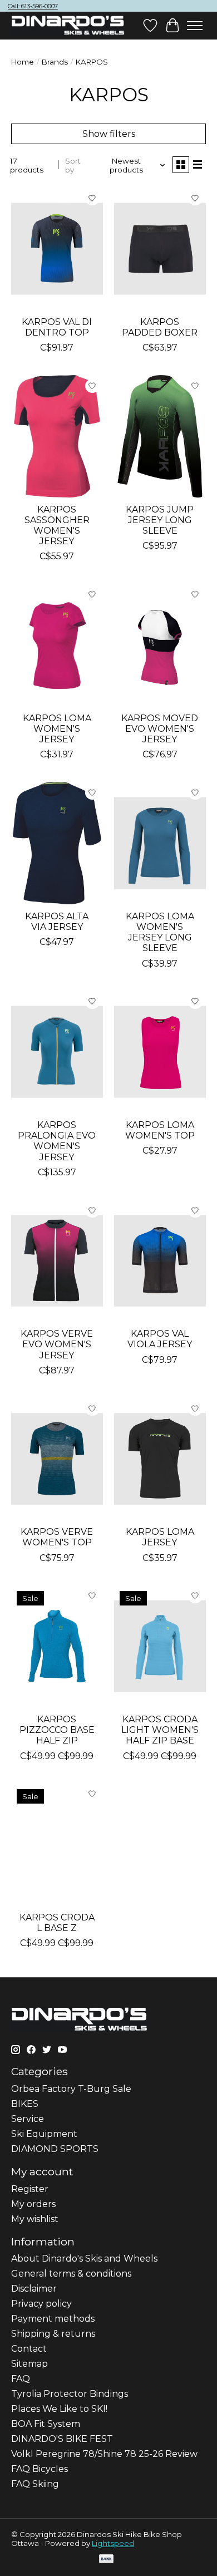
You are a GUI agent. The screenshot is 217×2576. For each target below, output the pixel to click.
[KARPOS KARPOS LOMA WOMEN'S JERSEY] (57, 645)
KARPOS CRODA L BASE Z (57, 1923)
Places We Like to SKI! (59, 2409)
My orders (33, 2204)
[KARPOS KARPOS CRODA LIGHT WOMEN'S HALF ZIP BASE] (160, 1646)
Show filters (109, 134)
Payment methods (53, 2319)
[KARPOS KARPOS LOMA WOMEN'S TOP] (160, 1052)
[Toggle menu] (195, 26)
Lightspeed (113, 2543)
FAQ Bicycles (40, 2469)
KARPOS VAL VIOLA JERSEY (160, 1339)
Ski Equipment (44, 2134)
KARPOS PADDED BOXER (160, 327)
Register (30, 2189)
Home (23, 62)
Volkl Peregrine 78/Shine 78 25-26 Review (104, 2454)
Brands (55, 62)
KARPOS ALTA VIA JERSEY (57, 922)
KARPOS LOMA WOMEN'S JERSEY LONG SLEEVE (160, 932)
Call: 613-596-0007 (33, 6)
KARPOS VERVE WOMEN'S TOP (57, 1537)
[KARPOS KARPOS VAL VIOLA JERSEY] (160, 1261)
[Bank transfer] (106, 2560)
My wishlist (35, 2219)
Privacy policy (41, 2304)
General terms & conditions (71, 2274)
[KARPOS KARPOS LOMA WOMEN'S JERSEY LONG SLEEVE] (160, 843)
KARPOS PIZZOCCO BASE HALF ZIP (57, 1730)
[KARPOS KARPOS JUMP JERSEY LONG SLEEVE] (160, 436)
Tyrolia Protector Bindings (70, 2394)
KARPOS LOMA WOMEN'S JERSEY (57, 729)
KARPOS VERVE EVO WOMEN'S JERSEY (57, 1344)
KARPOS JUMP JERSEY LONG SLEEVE (160, 520)
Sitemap (29, 2364)
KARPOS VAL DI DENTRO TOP (57, 327)
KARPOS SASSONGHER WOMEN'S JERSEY (57, 526)
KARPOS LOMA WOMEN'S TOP (160, 1130)
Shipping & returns (53, 2334)
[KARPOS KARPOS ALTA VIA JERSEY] (57, 843)
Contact (29, 2349)
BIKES (25, 2104)
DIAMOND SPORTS (55, 2149)
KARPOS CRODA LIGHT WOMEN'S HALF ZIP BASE (160, 1730)
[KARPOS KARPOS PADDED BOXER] (160, 248)
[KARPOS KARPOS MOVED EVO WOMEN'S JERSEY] (160, 645)
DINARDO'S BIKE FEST (62, 2439)
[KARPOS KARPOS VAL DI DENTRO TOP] (57, 248)
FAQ (21, 2379)
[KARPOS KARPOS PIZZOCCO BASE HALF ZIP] (57, 1646)
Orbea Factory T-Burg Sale (71, 2089)
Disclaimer (34, 2289)
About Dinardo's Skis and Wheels (84, 2259)
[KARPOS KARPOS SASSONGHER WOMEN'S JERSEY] (57, 436)
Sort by (73, 165)
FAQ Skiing (35, 2484)
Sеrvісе (28, 2119)
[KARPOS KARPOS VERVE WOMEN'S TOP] (57, 1459)
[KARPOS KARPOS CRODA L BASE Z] (57, 1844)
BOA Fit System (46, 2424)
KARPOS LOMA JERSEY (160, 1537)
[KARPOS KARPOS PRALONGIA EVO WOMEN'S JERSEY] (57, 1052)
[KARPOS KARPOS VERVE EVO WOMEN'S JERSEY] (57, 1261)
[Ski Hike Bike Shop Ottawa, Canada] (68, 26)
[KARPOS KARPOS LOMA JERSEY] (160, 1459)
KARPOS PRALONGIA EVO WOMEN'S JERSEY (57, 1141)
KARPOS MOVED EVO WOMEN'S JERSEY (160, 729)
